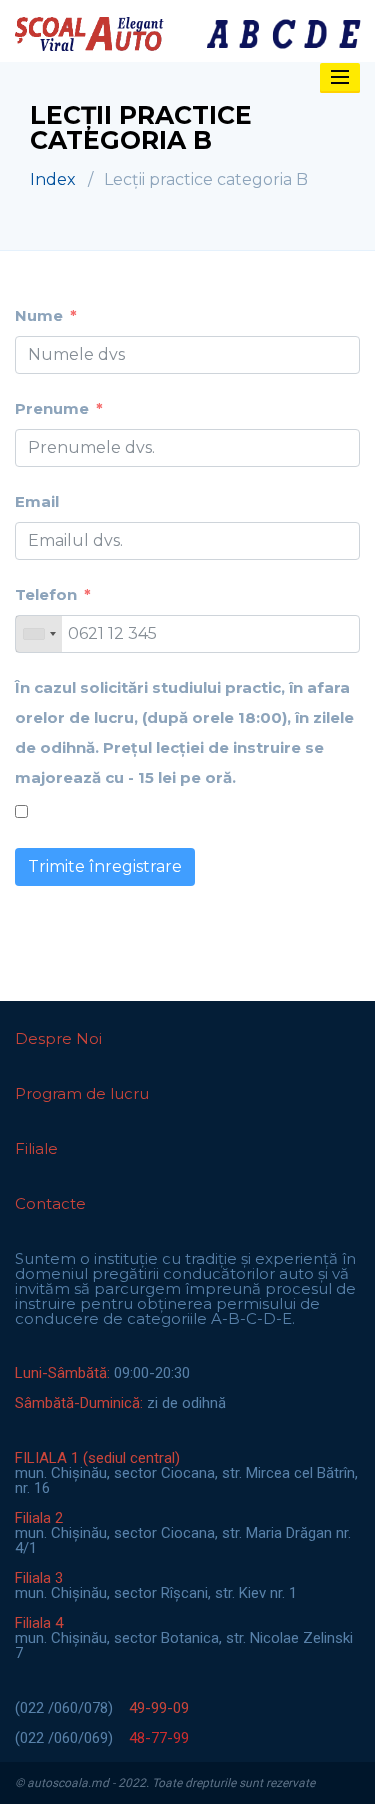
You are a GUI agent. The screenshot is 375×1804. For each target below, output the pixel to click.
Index (53, 179)
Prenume (52, 408)
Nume (39, 315)
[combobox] (39, 634)
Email (37, 501)
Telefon (46, 594)
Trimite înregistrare (105, 866)
